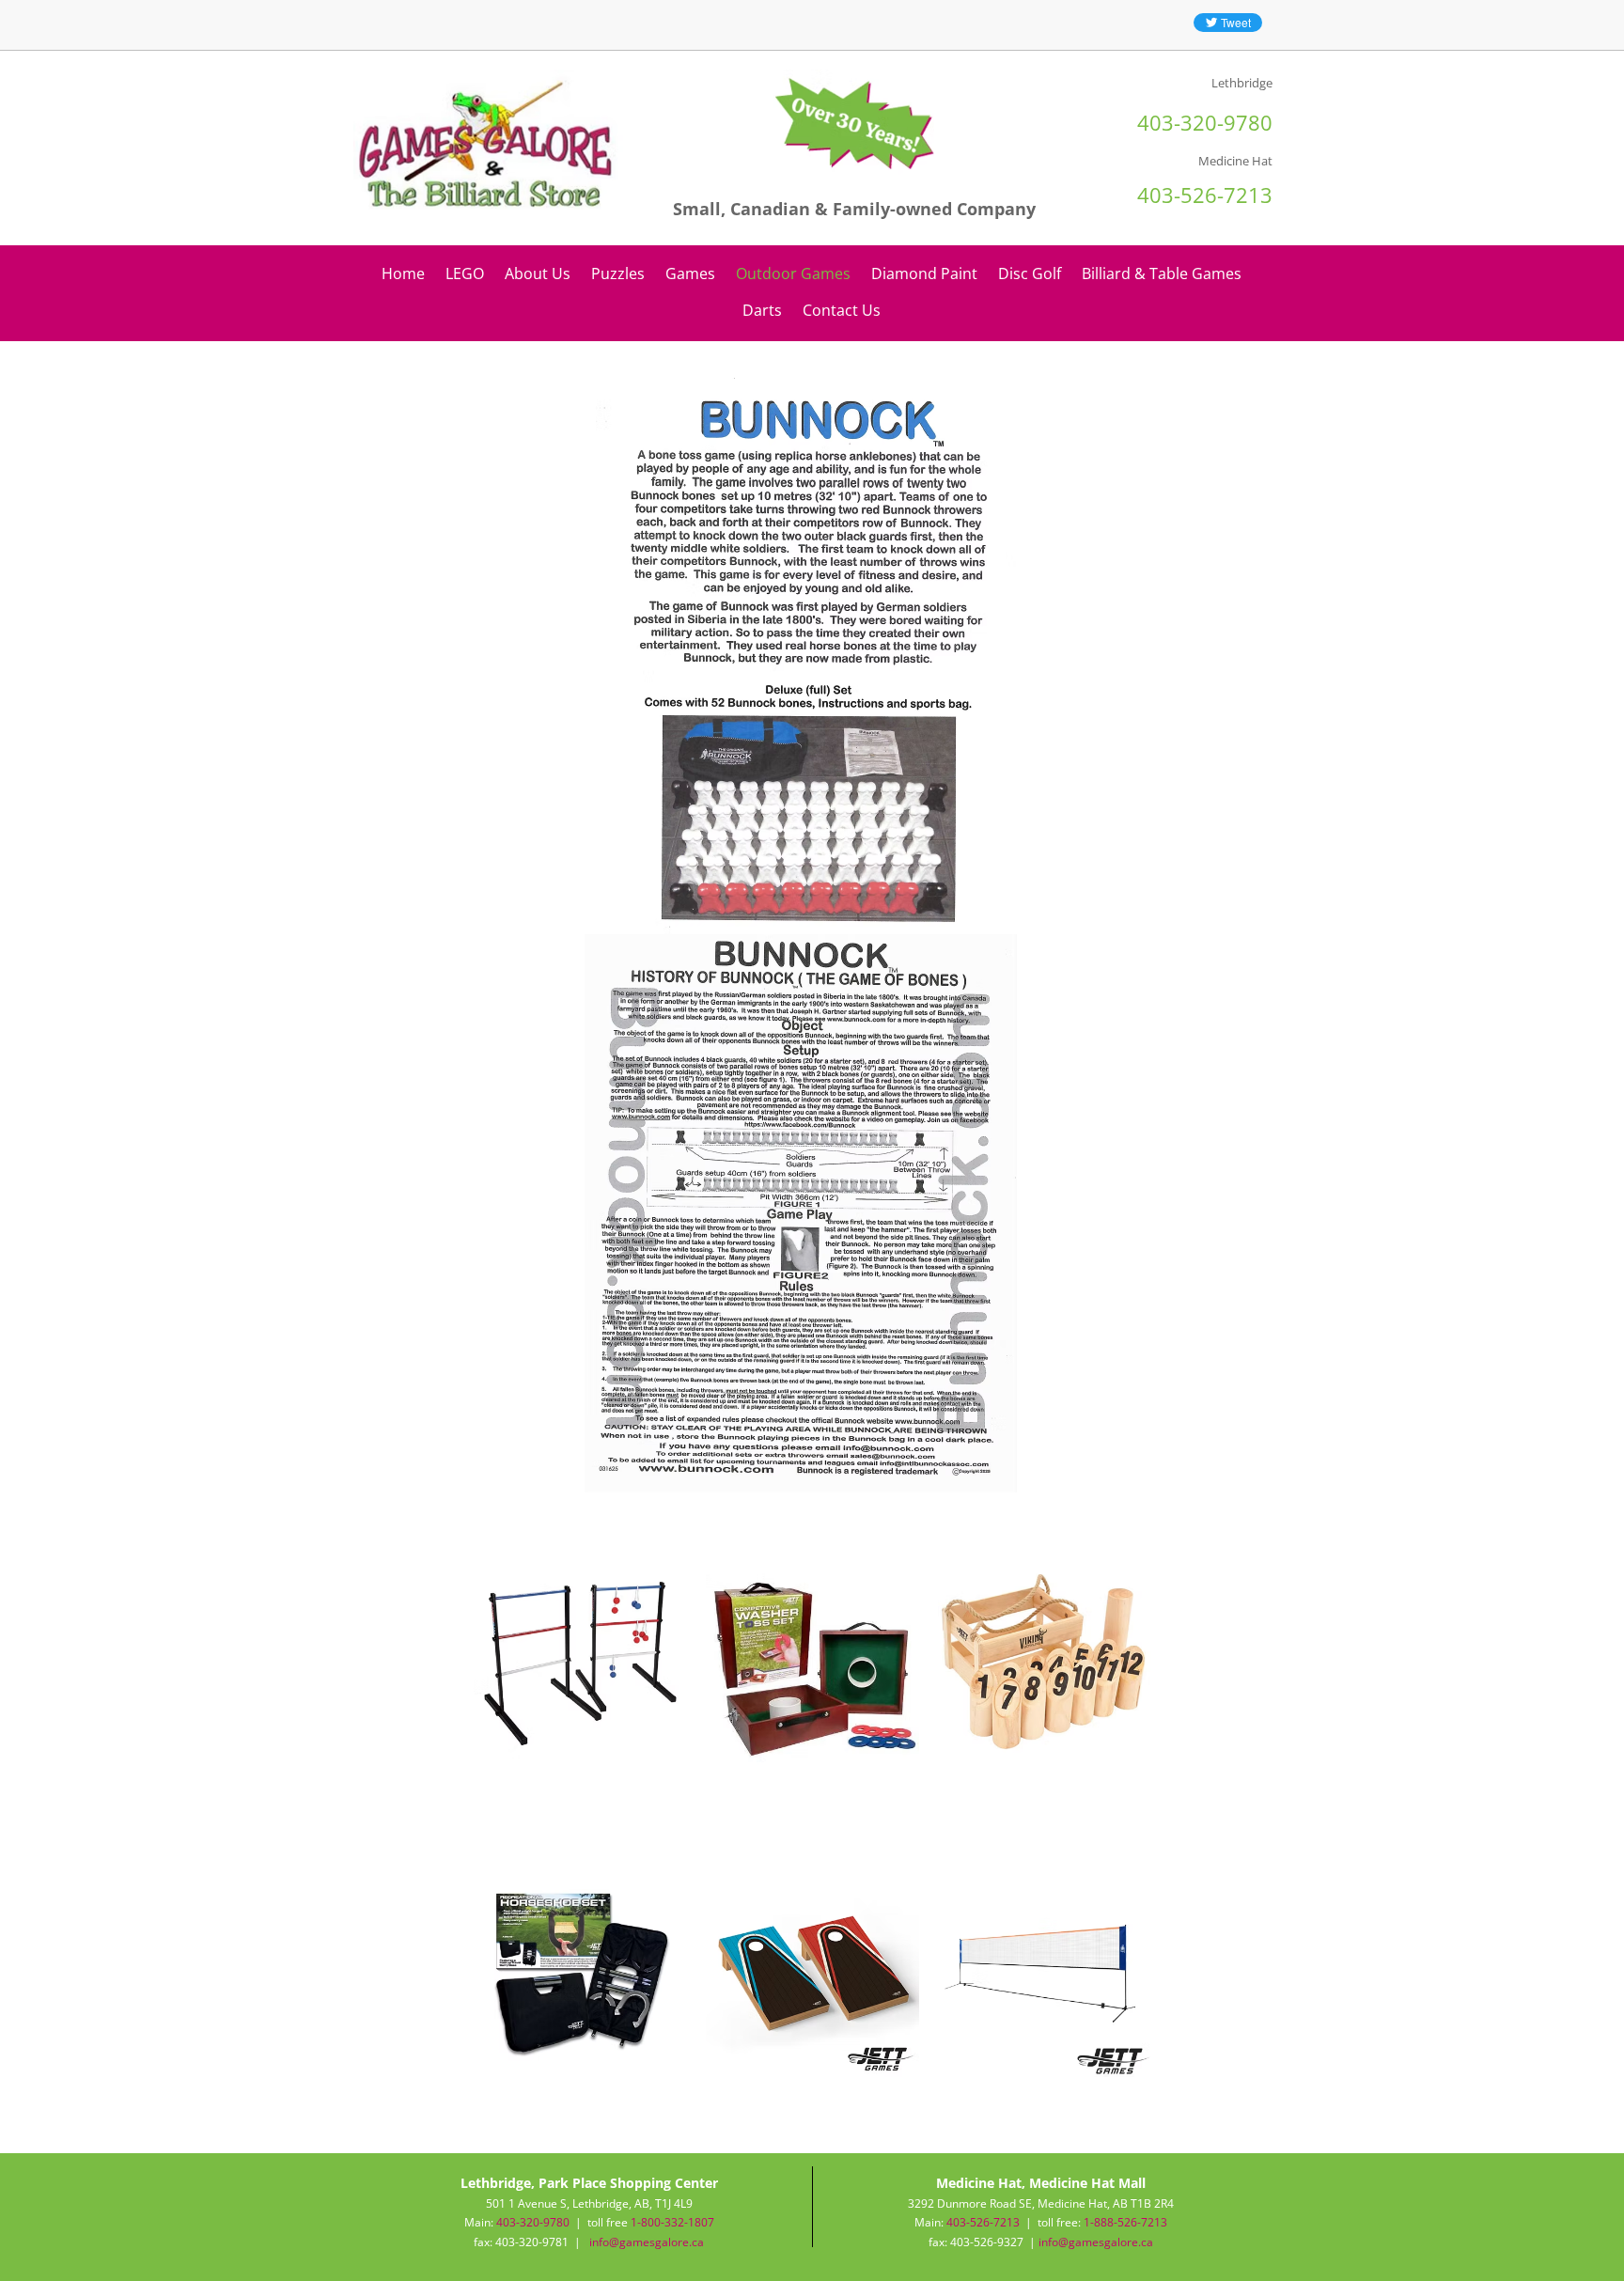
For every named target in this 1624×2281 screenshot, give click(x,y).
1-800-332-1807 (672, 2222)
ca (1147, 2242)
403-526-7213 (983, 2222)
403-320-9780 (533, 2222)
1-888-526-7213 (1125, 2222)
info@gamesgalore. (1090, 2242)
